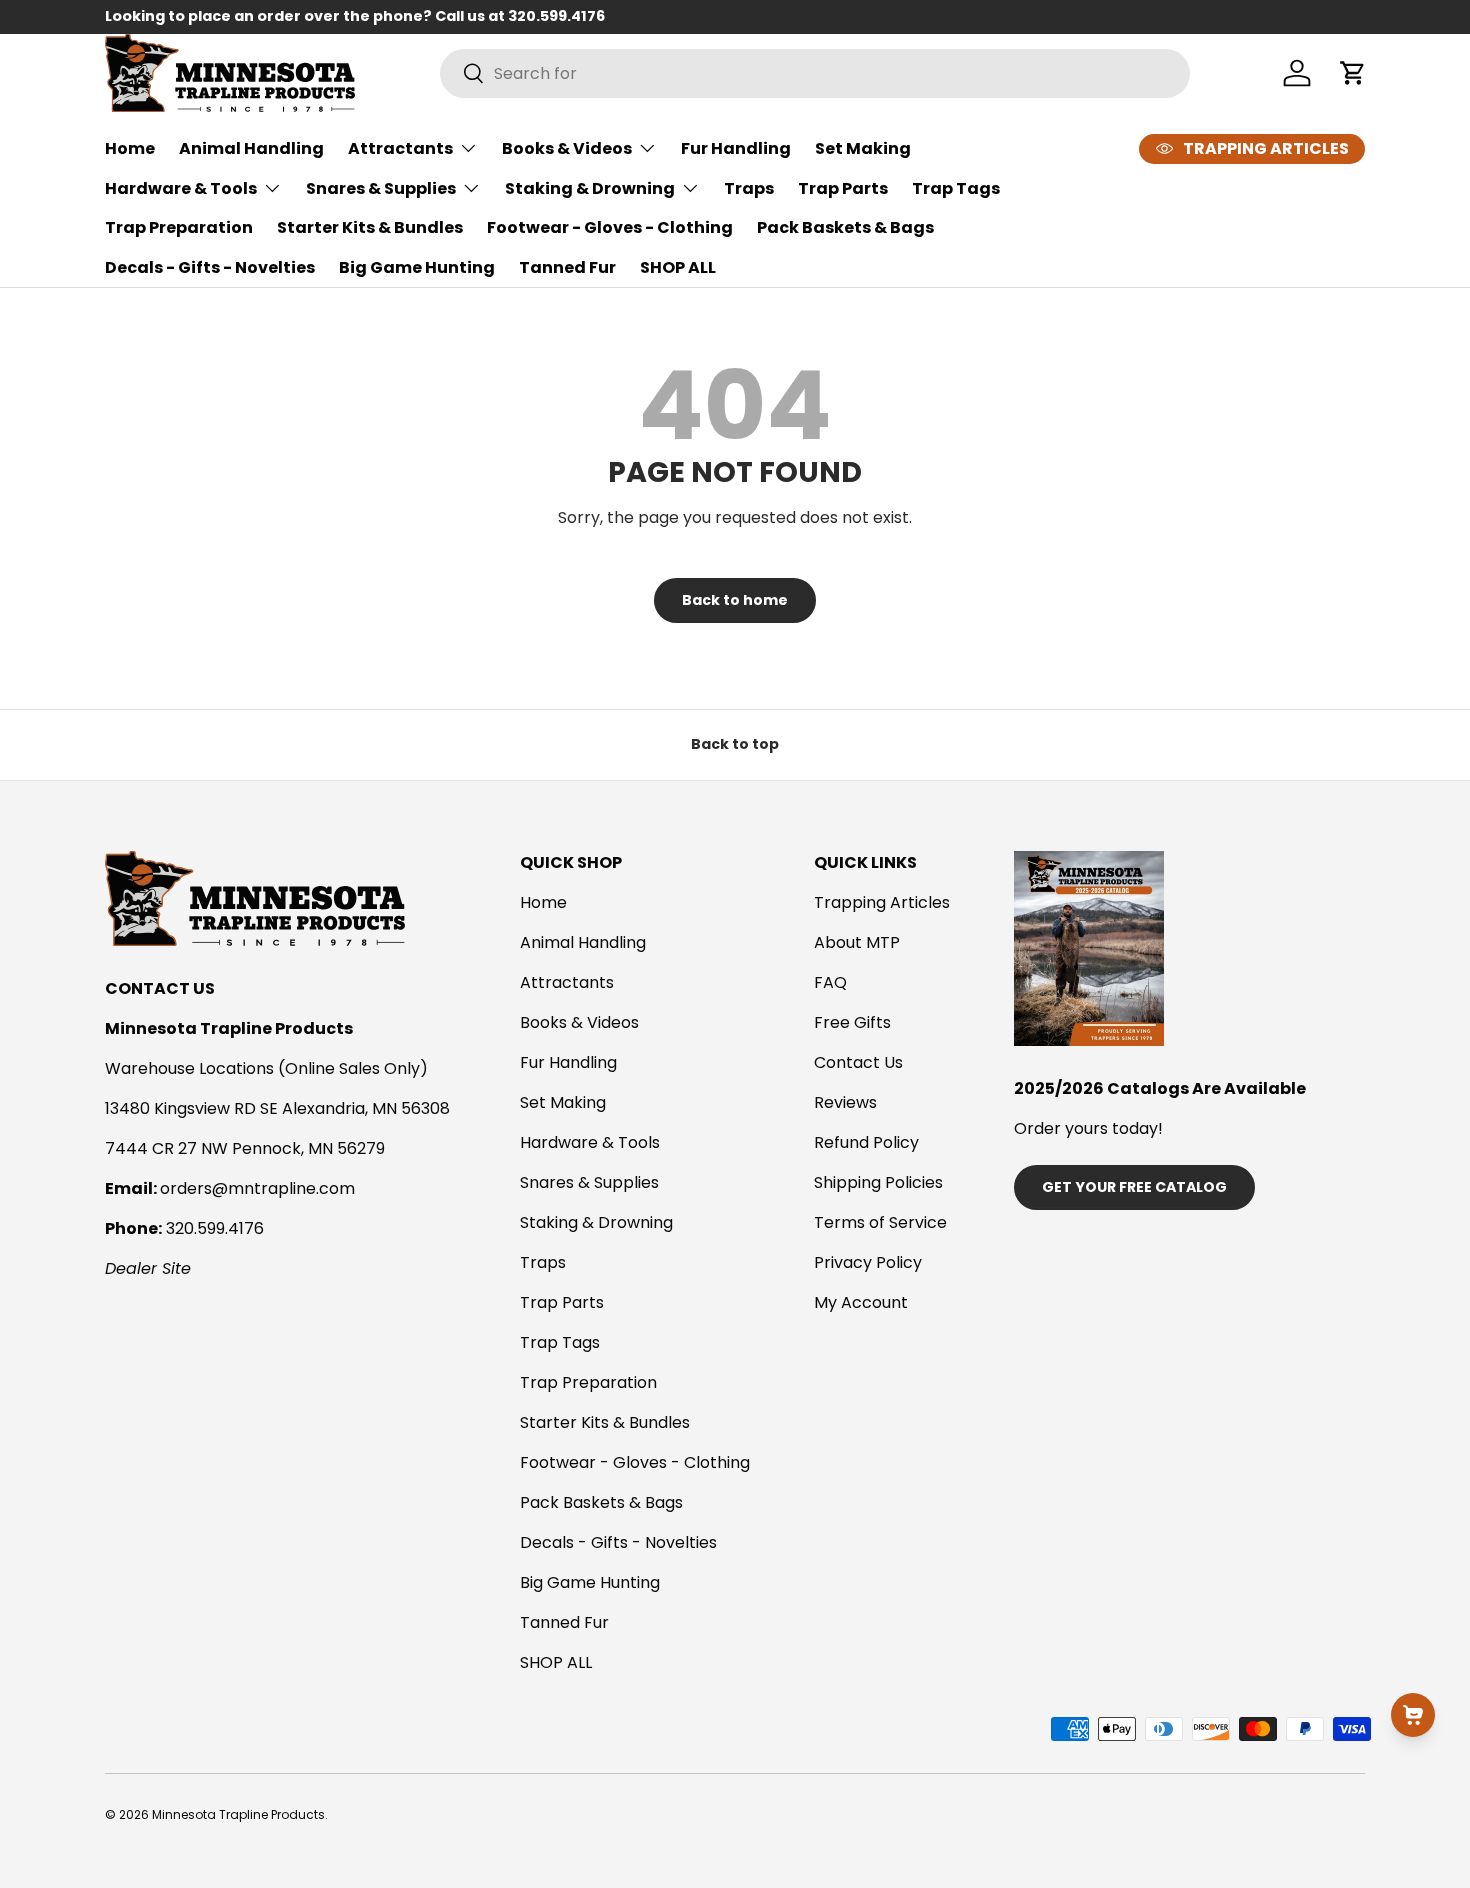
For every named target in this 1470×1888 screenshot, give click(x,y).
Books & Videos (567, 148)
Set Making (863, 148)
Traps (749, 188)
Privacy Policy (868, 1262)
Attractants (400, 148)
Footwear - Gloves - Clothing (610, 227)
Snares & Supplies (381, 188)
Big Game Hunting (417, 267)
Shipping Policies (878, 1182)
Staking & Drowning (590, 188)
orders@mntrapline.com (257, 1188)
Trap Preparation (179, 227)
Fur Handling (736, 148)
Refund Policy (866, 1142)
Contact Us (858, 1062)
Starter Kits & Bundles (370, 227)
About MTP (857, 942)
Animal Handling (251, 148)
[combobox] (815, 73)
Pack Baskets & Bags (845, 227)
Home (130, 148)
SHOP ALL (678, 267)
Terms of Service (880, 1222)
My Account (861, 1302)
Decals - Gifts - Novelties (210, 267)
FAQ (830, 982)
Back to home (735, 600)
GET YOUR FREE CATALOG (1134, 1187)
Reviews (845, 1102)
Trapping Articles (882, 902)
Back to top (735, 744)
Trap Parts (843, 188)
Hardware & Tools (181, 188)
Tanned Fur (567, 267)
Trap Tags (956, 188)
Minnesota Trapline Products (238, 1814)
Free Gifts (852, 1022)
